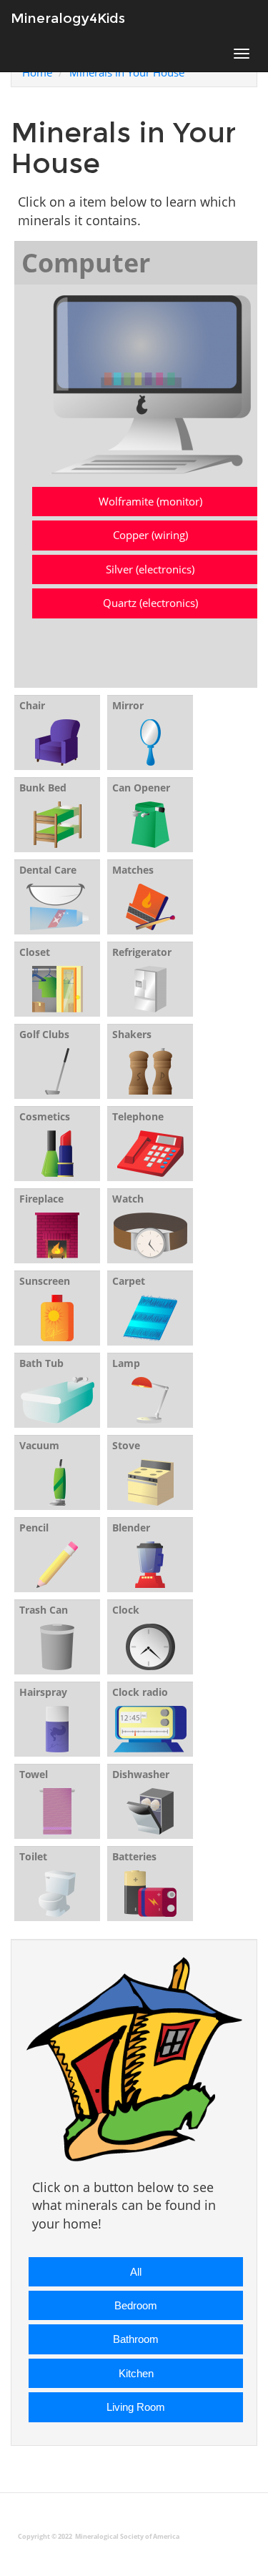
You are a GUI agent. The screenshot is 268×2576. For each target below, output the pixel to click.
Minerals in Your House (127, 72)
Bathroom (136, 2339)
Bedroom (136, 2305)
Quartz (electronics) (150, 603)
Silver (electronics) (150, 569)
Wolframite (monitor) (150, 501)
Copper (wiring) (150, 535)
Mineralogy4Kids (68, 18)
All (136, 2272)
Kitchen (136, 2373)
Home (37, 72)
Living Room (136, 2407)
